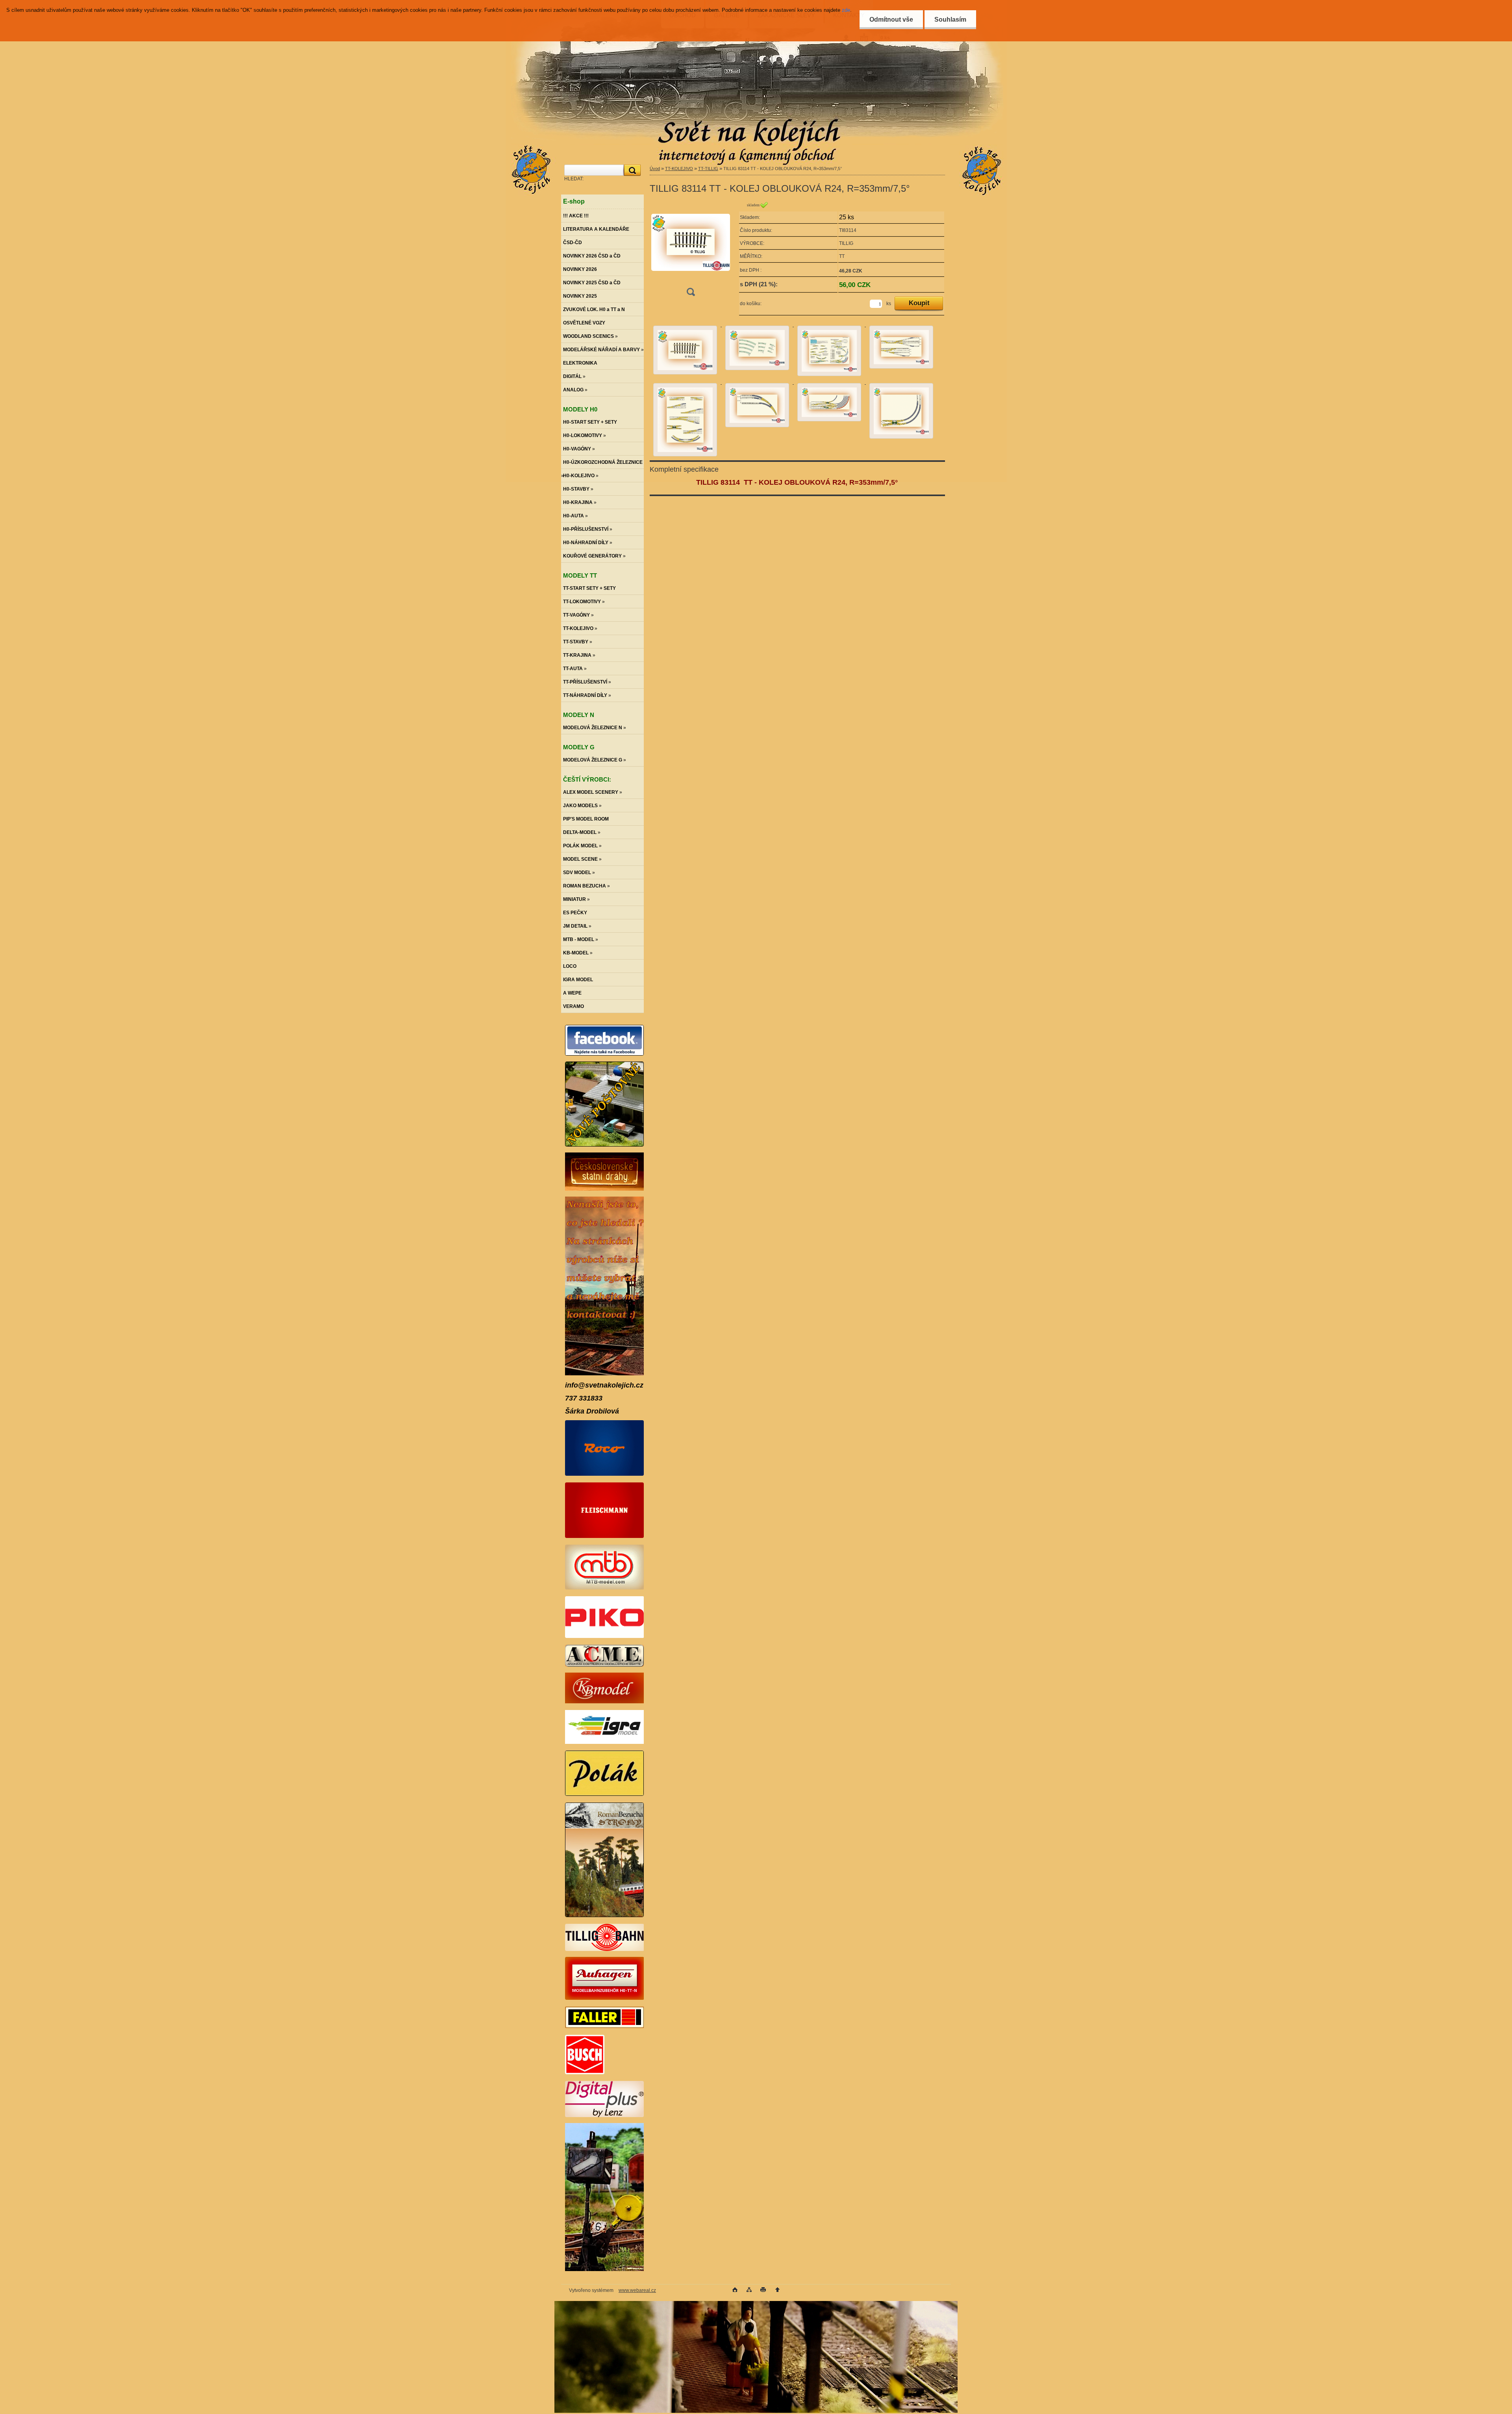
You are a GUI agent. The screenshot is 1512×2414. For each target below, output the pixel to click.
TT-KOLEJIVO (679, 169)
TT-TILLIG (708, 169)
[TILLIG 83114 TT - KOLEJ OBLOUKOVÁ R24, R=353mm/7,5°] (691, 251)
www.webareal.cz (637, 2290)
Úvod (655, 169)
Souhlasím (950, 19)
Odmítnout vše (891, 19)
